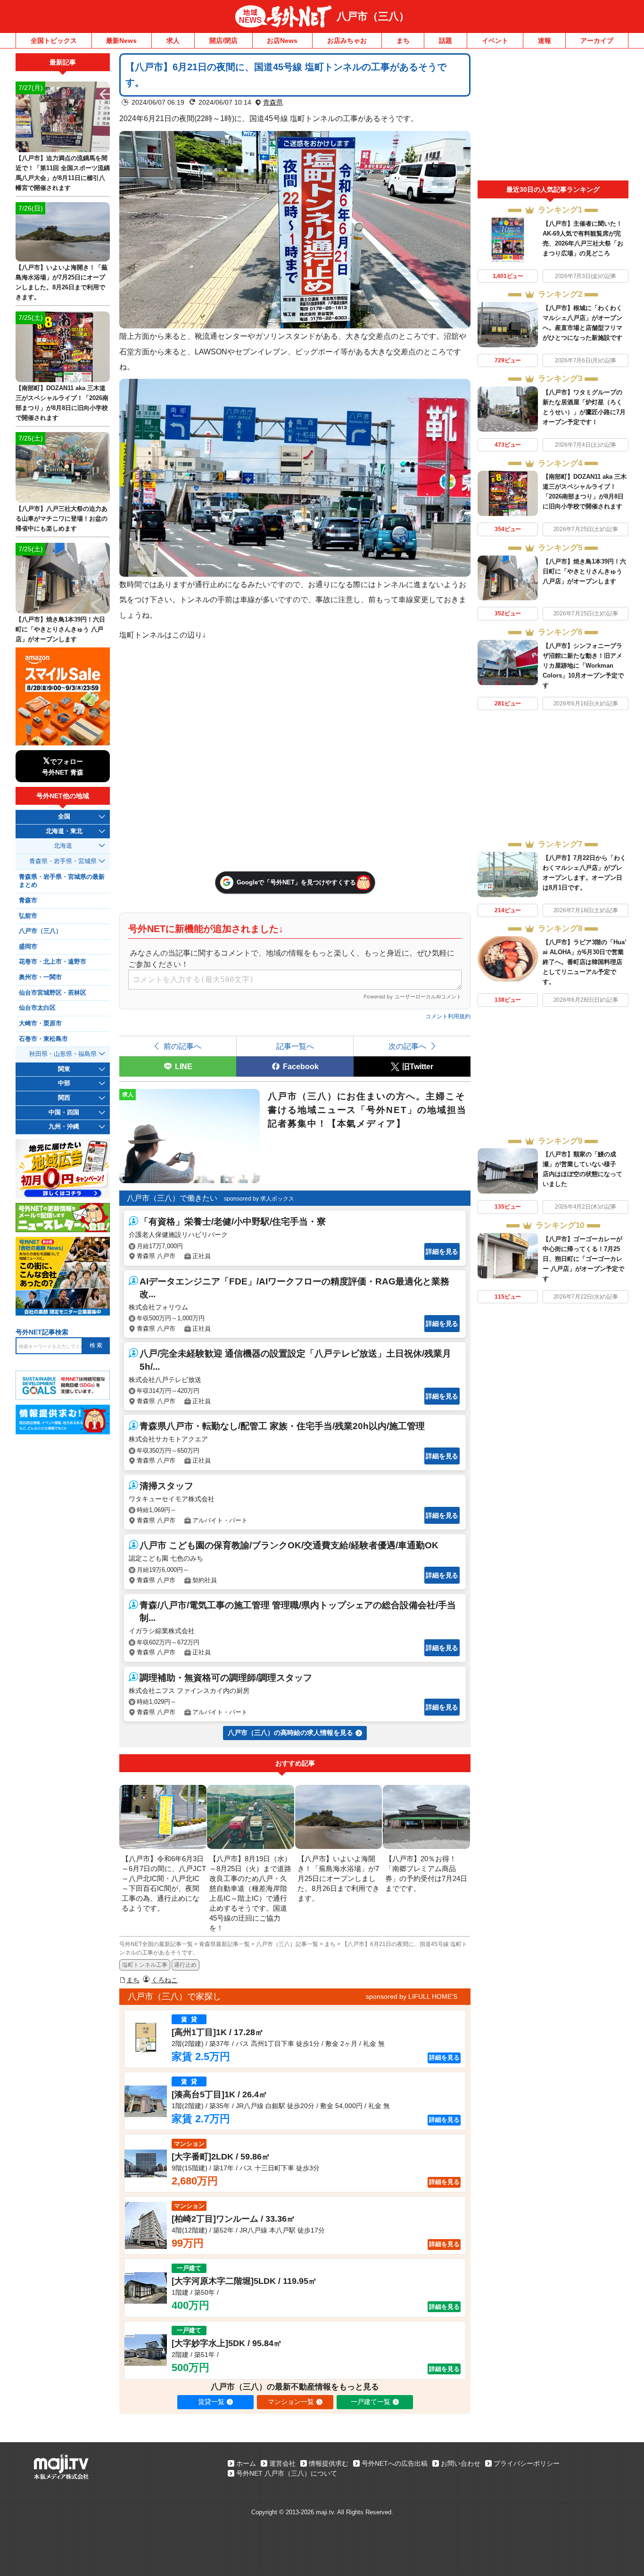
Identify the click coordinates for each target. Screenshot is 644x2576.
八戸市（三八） (373, 16)
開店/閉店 (223, 41)
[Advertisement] (553, 117)
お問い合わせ (461, 2463)
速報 (545, 41)
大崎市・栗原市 (40, 1023)
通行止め (185, 1965)
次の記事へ (407, 1046)
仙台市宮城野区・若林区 (53, 993)
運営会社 (282, 2463)
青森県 (273, 102)
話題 (446, 41)
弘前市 (28, 916)
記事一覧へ (295, 1046)
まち (403, 41)
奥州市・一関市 (40, 977)
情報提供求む (329, 2463)
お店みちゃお (347, 41)
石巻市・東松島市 (43, 1039)
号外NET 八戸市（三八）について (287, 2473)
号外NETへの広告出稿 (395, 2463)
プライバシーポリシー (527, 2463)
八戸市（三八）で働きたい (172, 1198)
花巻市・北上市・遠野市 (53, 962)
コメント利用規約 (448, 1016)
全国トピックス (54, 41)
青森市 (28, 900)
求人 (173, 41)
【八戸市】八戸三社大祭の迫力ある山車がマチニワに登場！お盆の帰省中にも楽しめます (62, 519)
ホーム (246, 2463)
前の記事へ (182, 1046)
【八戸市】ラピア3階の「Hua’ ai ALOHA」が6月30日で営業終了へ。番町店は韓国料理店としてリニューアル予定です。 (584, 962)
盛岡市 (28, 947)
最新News (121, 41)
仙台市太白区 (37, 1008)
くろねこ (165, 1980)
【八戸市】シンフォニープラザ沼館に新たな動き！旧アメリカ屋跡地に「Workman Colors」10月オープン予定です (583, 666)
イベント (495, 41)
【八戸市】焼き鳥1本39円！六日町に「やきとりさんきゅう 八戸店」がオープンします (584, 571)
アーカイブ (597, 41)
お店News (282, 41)
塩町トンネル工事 (145, 1965)
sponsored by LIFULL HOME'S (412, 1996)
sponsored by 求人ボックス (259, 1199)
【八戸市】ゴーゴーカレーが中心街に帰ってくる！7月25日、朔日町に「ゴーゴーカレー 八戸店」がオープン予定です (583, 1259)
